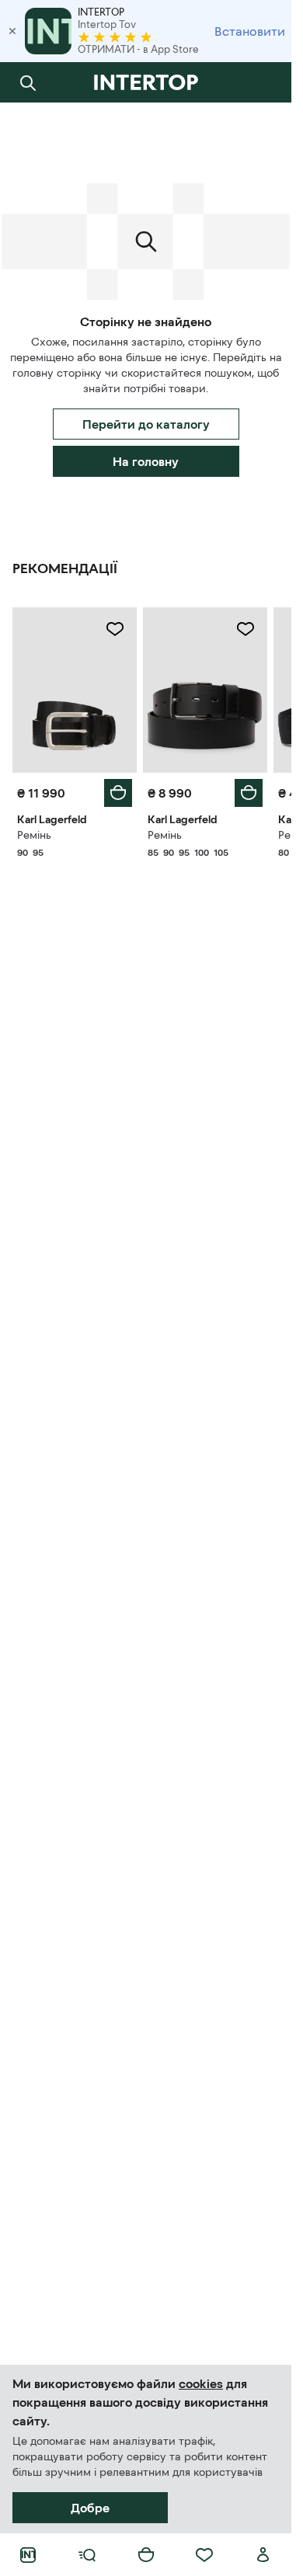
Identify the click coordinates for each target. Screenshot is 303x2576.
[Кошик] (146, 2555)
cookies (201, 2383)
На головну (146, 461)
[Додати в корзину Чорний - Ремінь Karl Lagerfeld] (118, 793)
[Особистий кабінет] (263, 2555)
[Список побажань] (204, 2555)
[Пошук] (28, 82)
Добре (90, 2508)
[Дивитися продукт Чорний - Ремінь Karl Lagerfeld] (75, 690)
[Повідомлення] (263, 82)
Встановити (250, 31)
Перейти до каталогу (146, 424)
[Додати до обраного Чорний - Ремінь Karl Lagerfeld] (115, 629)
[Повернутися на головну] (146, 82)
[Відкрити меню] (87, 2555)
